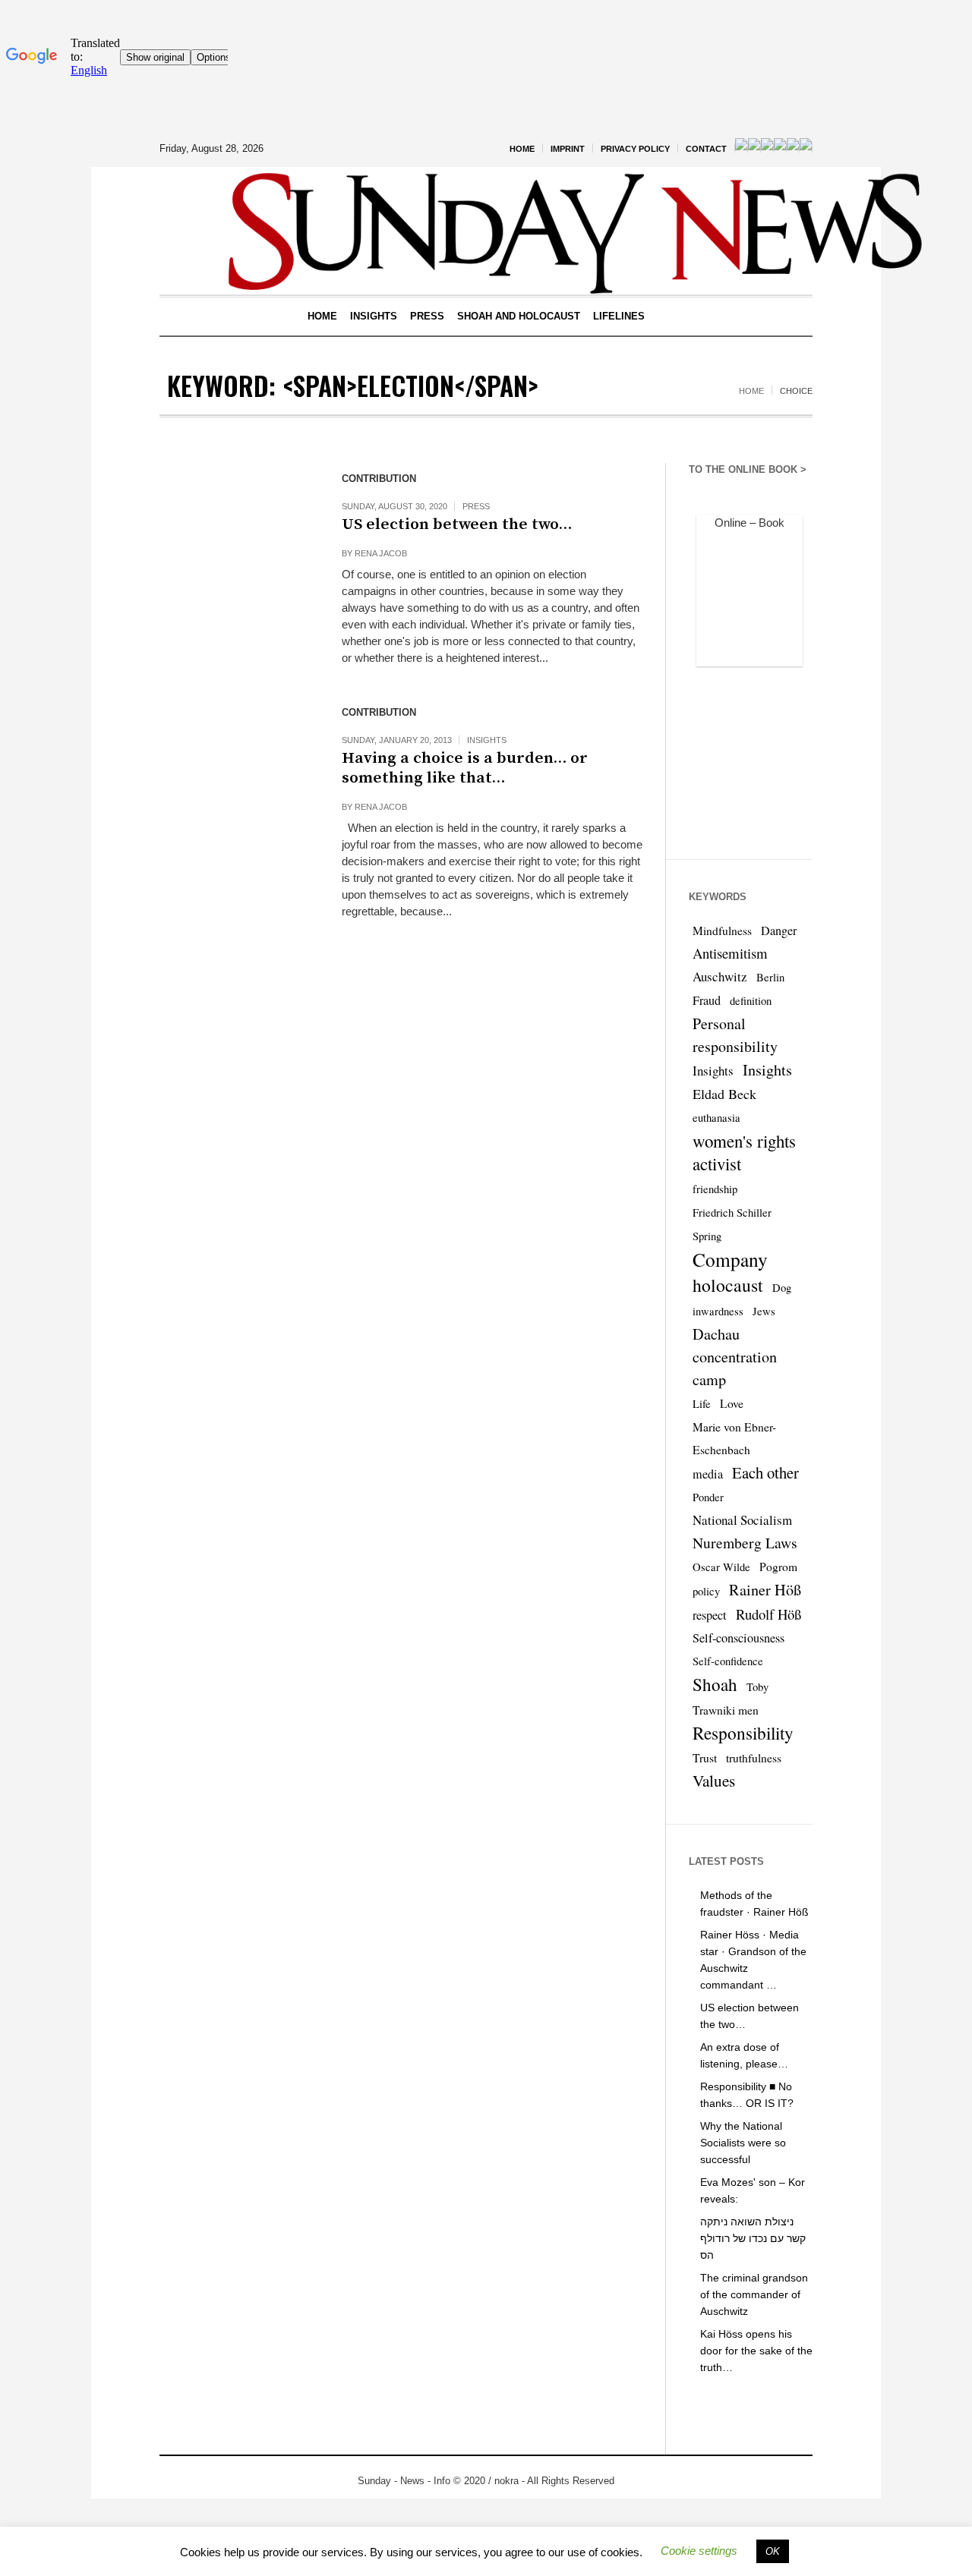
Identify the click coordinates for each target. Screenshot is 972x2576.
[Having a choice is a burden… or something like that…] (235, 773)
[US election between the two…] (235, 539)
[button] (699, 2551)
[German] (767, 148)
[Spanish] (793, 148)
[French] (754, 148)
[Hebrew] (780, 148)
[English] (741, 148)
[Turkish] (806, 148)
